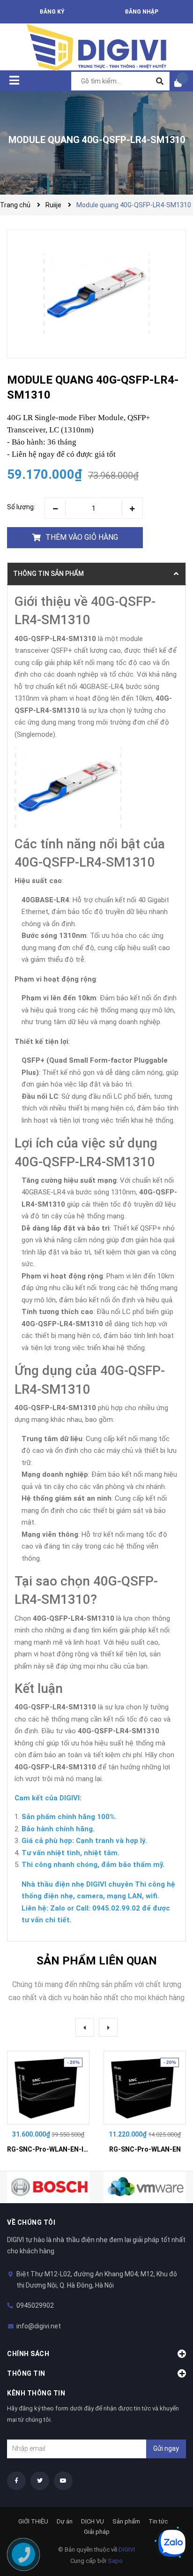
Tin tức (158, 2521)
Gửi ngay (166, 2448)
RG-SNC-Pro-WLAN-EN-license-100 (63, 2149)
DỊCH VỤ (93, 2521)
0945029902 (35, 2305)
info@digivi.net (39, 2326)
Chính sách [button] (28, 2354)
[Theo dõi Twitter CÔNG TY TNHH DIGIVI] (40, 2481)
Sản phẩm (126, 2521)
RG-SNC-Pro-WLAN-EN (145, 2149)
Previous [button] (85, 2027)
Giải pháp (97, 2532)
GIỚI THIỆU (33, 2521)
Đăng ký (52, 12)
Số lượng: (21, 507)
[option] (48, 2104)
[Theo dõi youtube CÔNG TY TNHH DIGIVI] (63, 2481)
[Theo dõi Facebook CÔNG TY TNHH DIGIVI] (16, 2481)
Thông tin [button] (26, 2373)
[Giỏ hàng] (181, 83)
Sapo (115, 2561)
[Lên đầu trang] (167, 2512)
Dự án (65, 2521)
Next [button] (108, 2027)
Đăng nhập (141, 12)
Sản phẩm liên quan (97, 1961)
